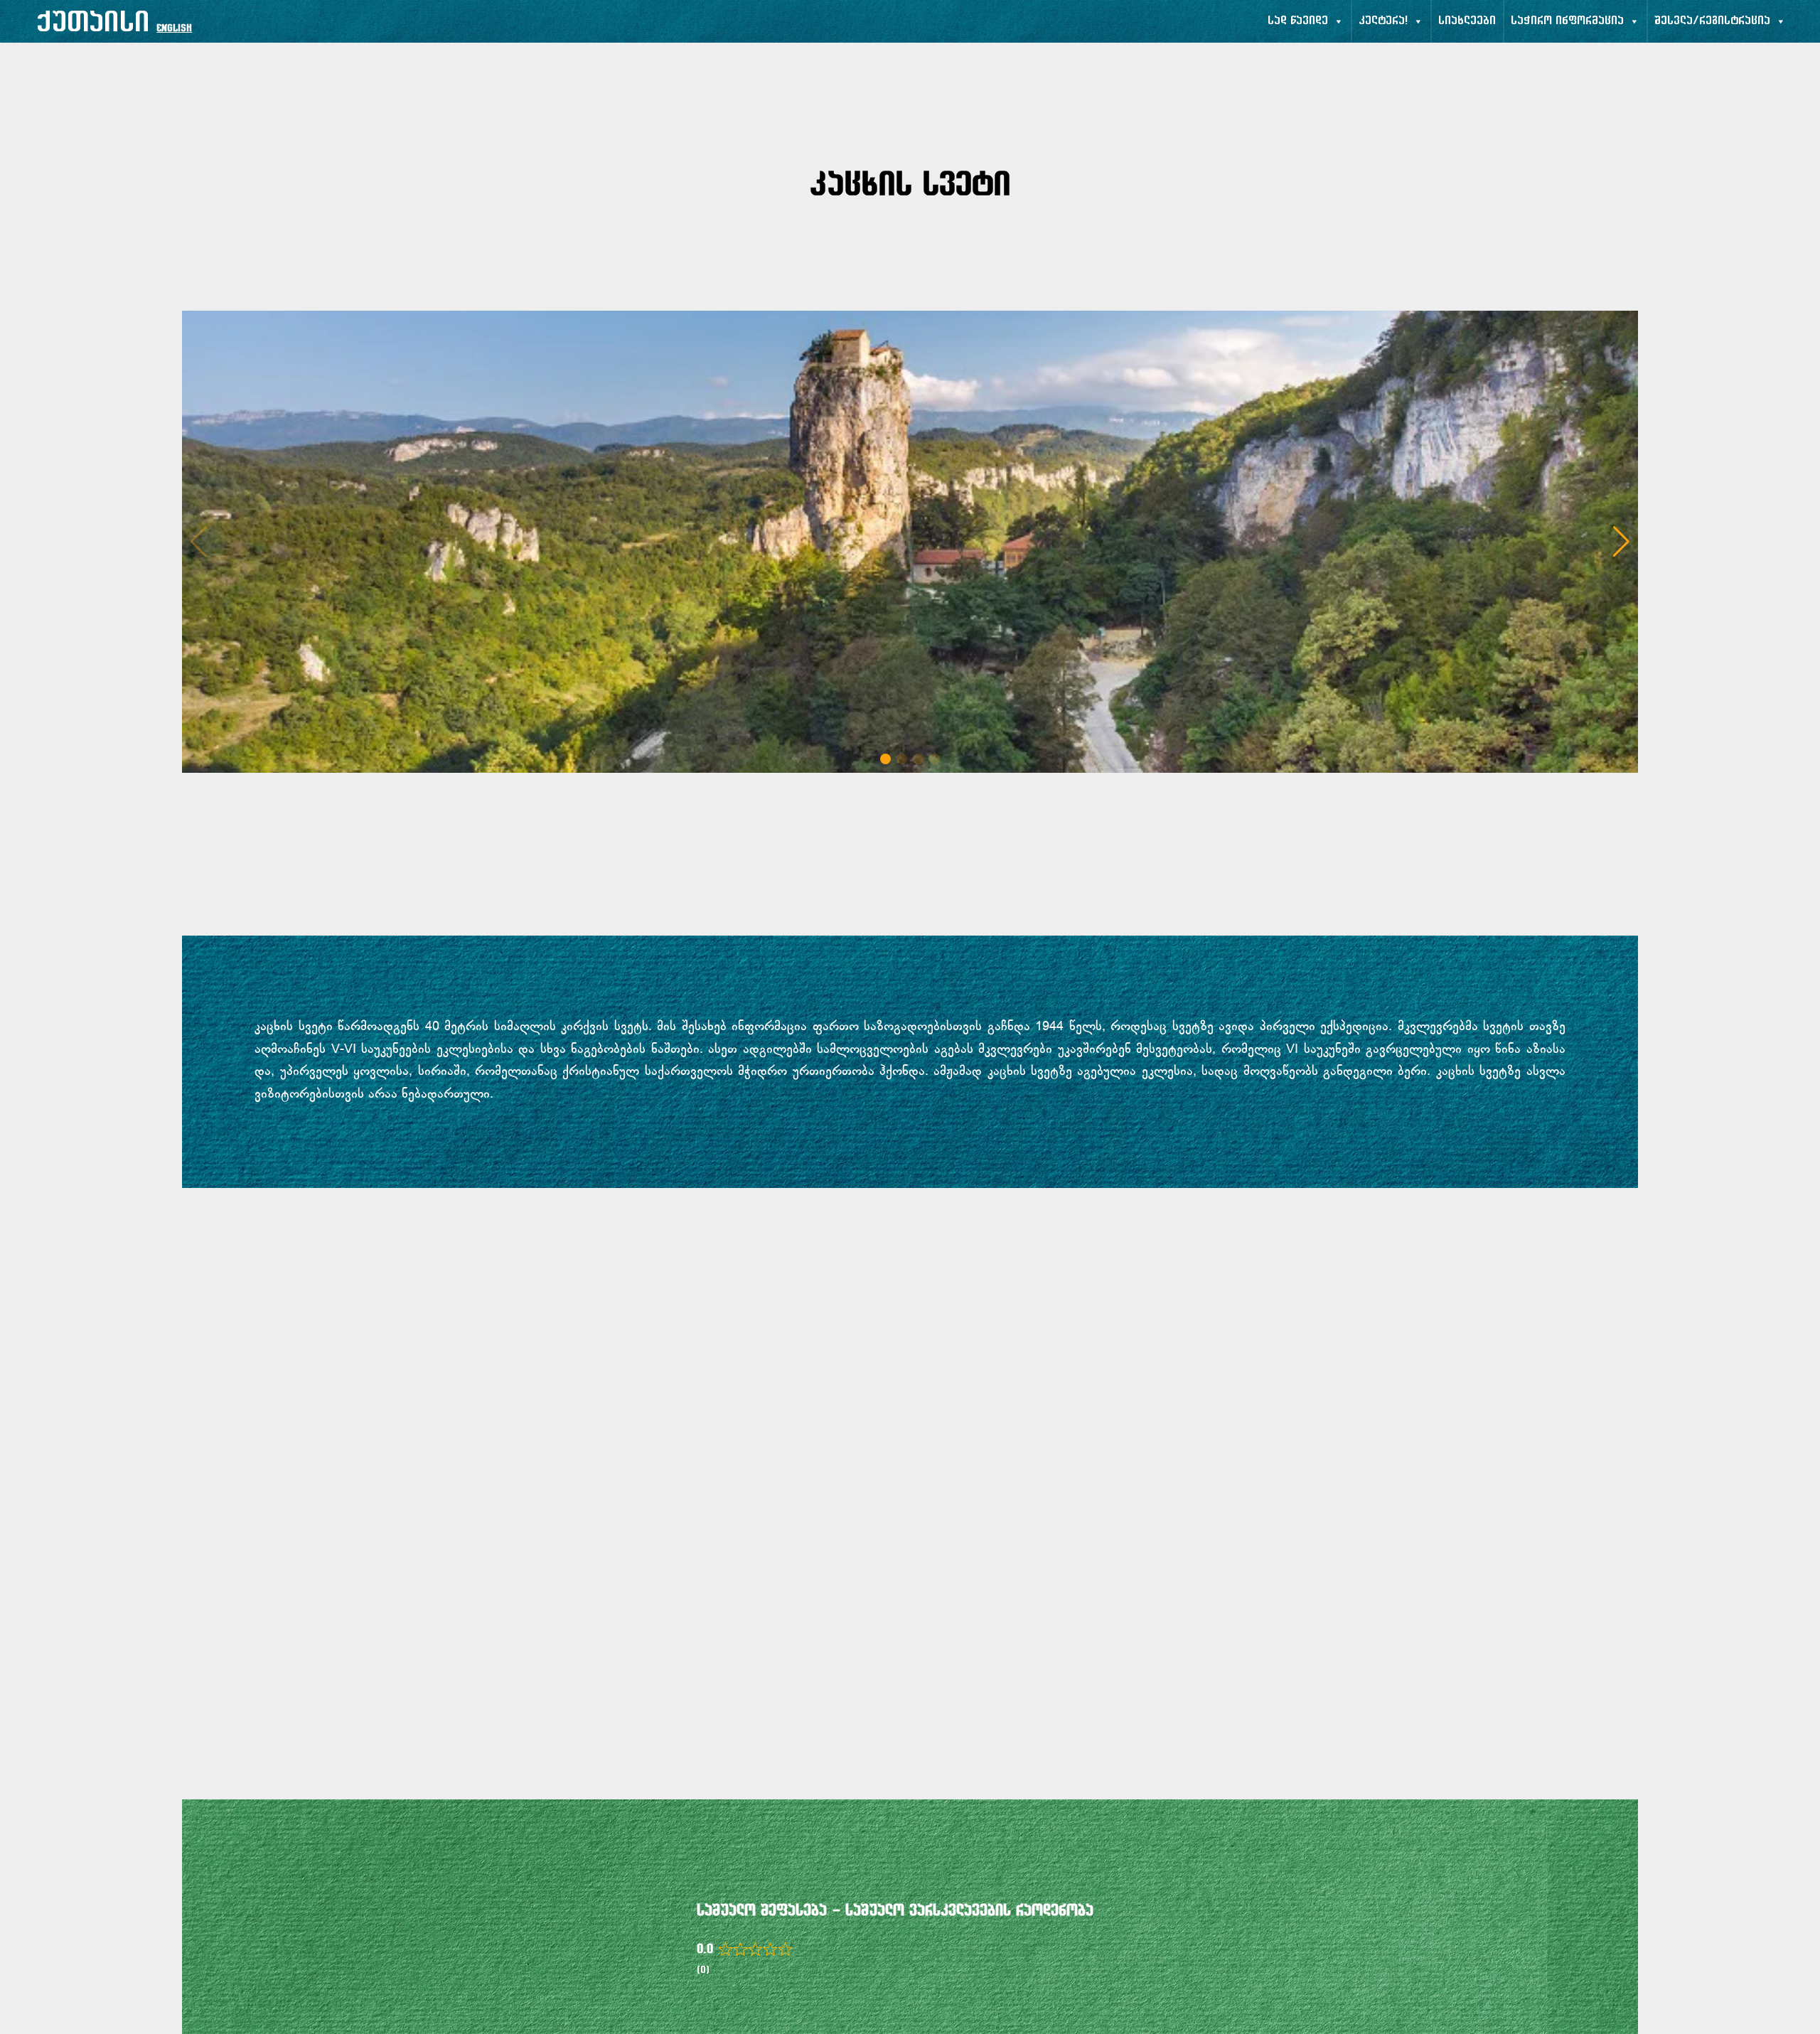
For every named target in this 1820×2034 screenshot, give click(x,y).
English (174, 29)
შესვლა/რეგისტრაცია (1712, 21)
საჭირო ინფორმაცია (1567, 21)
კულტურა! (1383, 21)
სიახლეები (1467, 21)
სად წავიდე (1298, 21)
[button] (1621, 542)
